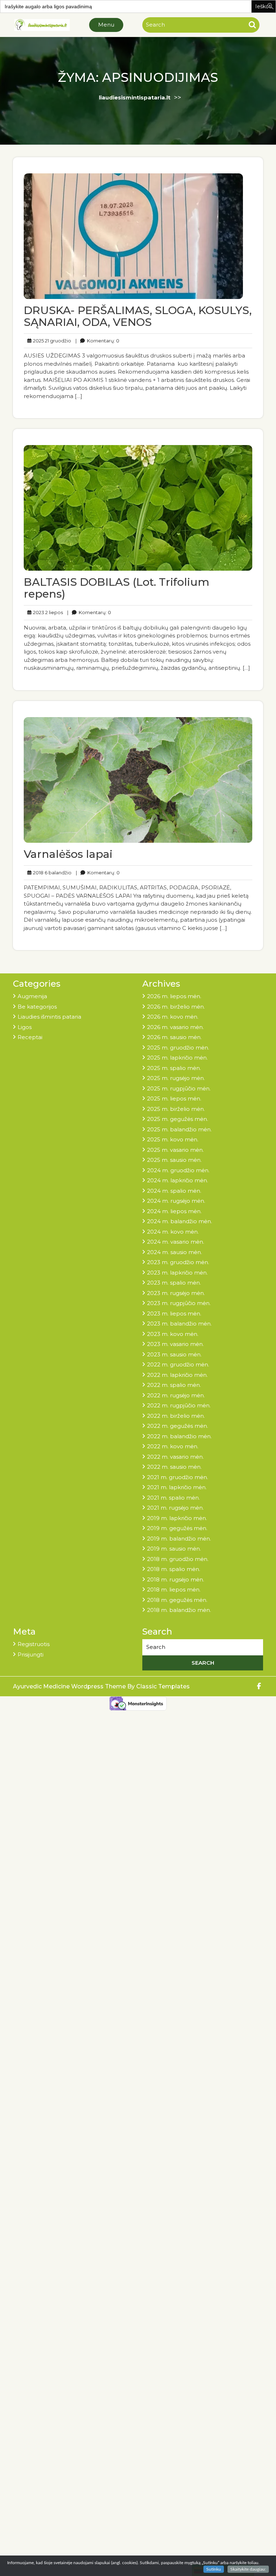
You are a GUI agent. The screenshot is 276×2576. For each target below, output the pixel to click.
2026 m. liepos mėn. (174, 996)
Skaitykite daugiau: (248, 2569)
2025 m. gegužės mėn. (178, 1119)
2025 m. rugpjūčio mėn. (179, 1088)
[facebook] (259, 1686)
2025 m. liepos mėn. (174, 1098)
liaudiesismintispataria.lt (135, 97)
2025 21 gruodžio (51, 340)
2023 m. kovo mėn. (173, 1334)
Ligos (25, 1027)
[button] (271, 6)
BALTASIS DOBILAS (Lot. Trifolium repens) (116, 588)
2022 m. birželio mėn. (176, 1416)
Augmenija (32, 996)
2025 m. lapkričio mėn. (177, 1058)
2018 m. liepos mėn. (174, 1589)
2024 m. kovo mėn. (173, 1232)
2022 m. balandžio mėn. (179, 1436)
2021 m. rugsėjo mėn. (175, 1508)
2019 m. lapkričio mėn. (177, 1518)
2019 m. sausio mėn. (174, 1549)
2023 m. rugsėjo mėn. (176, 1293)
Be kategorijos (37, 1007)
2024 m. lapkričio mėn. (178, 1180)
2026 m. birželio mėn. (176, 1007)
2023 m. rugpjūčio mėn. (179, 1303)
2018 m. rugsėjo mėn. (176, 1579)
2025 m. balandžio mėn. (179, 1129)
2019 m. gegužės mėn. (177, 1528)
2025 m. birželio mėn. (176, 1109)
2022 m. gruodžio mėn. (178, 1364)
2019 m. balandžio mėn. (179, 1539)
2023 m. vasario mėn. (175, 1344)
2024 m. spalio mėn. (174, 1191)
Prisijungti (31, 1654)
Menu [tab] (106, 25)
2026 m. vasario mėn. (175, 1027)
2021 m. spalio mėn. (173, 1498)
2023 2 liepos (47, 612)
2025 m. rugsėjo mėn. (176, 1078)
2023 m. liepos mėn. (174, 1313)
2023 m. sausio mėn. (174, 1354)
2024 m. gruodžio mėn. (178, 1170)
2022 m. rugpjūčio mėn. (179, 1405)
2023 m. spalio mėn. (174, 1283)
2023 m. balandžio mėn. (179, 1324)
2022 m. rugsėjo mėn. (176, 1395)
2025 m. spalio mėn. (174, 1068)
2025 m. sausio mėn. (174, 1160)
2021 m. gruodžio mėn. (178, 1477)
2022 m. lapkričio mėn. (177, 1375)
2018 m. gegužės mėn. (177, 1600)
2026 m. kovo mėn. (173, 1017)
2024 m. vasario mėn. (176, 1242)
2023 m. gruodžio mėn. (178, 1262)
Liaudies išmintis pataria (49, 1017)
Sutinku (214, 2569)
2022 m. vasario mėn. (175, 1457)
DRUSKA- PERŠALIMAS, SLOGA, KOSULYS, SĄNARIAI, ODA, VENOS (138, 316)
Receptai (30, 1037)
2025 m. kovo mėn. (173, 1139)
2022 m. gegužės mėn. (178, 1426)
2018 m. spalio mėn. (174, 1569)
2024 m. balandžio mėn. (180, 1221)
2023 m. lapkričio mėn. (177, 1273)
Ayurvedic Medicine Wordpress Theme (70, 1686)
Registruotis (34, 1644)
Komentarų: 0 (97, 340)
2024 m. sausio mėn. (174, 1252)
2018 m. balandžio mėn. (179, 1610)
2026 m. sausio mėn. (174, 1037)
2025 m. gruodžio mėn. (178, 1048)
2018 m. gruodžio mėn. (178, 1559)
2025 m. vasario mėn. (175, 1150)
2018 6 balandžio (51, 872)
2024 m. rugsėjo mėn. (176, 1201)
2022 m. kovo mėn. (173, 1446)
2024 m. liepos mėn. (174, 1211)
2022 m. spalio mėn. (174, 1385)
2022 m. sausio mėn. (174, 1467)
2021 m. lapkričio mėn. (177, 1487)
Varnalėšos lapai (68, 854)
